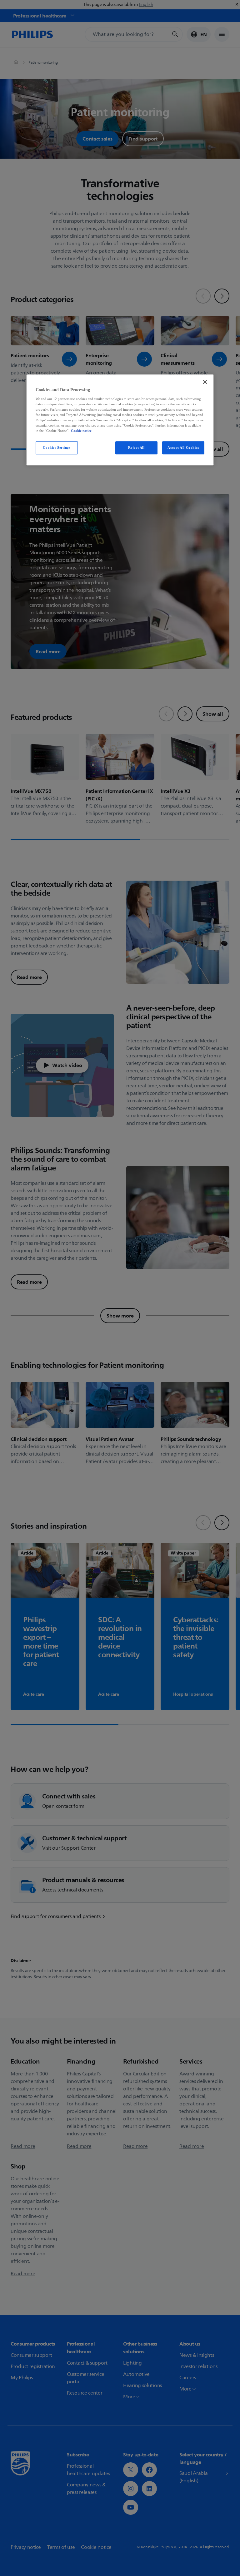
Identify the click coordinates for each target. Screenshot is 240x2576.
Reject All (136, 448)
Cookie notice (81, 431)
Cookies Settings (57, 448)
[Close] (205, 382)
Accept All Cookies (183, 448)
